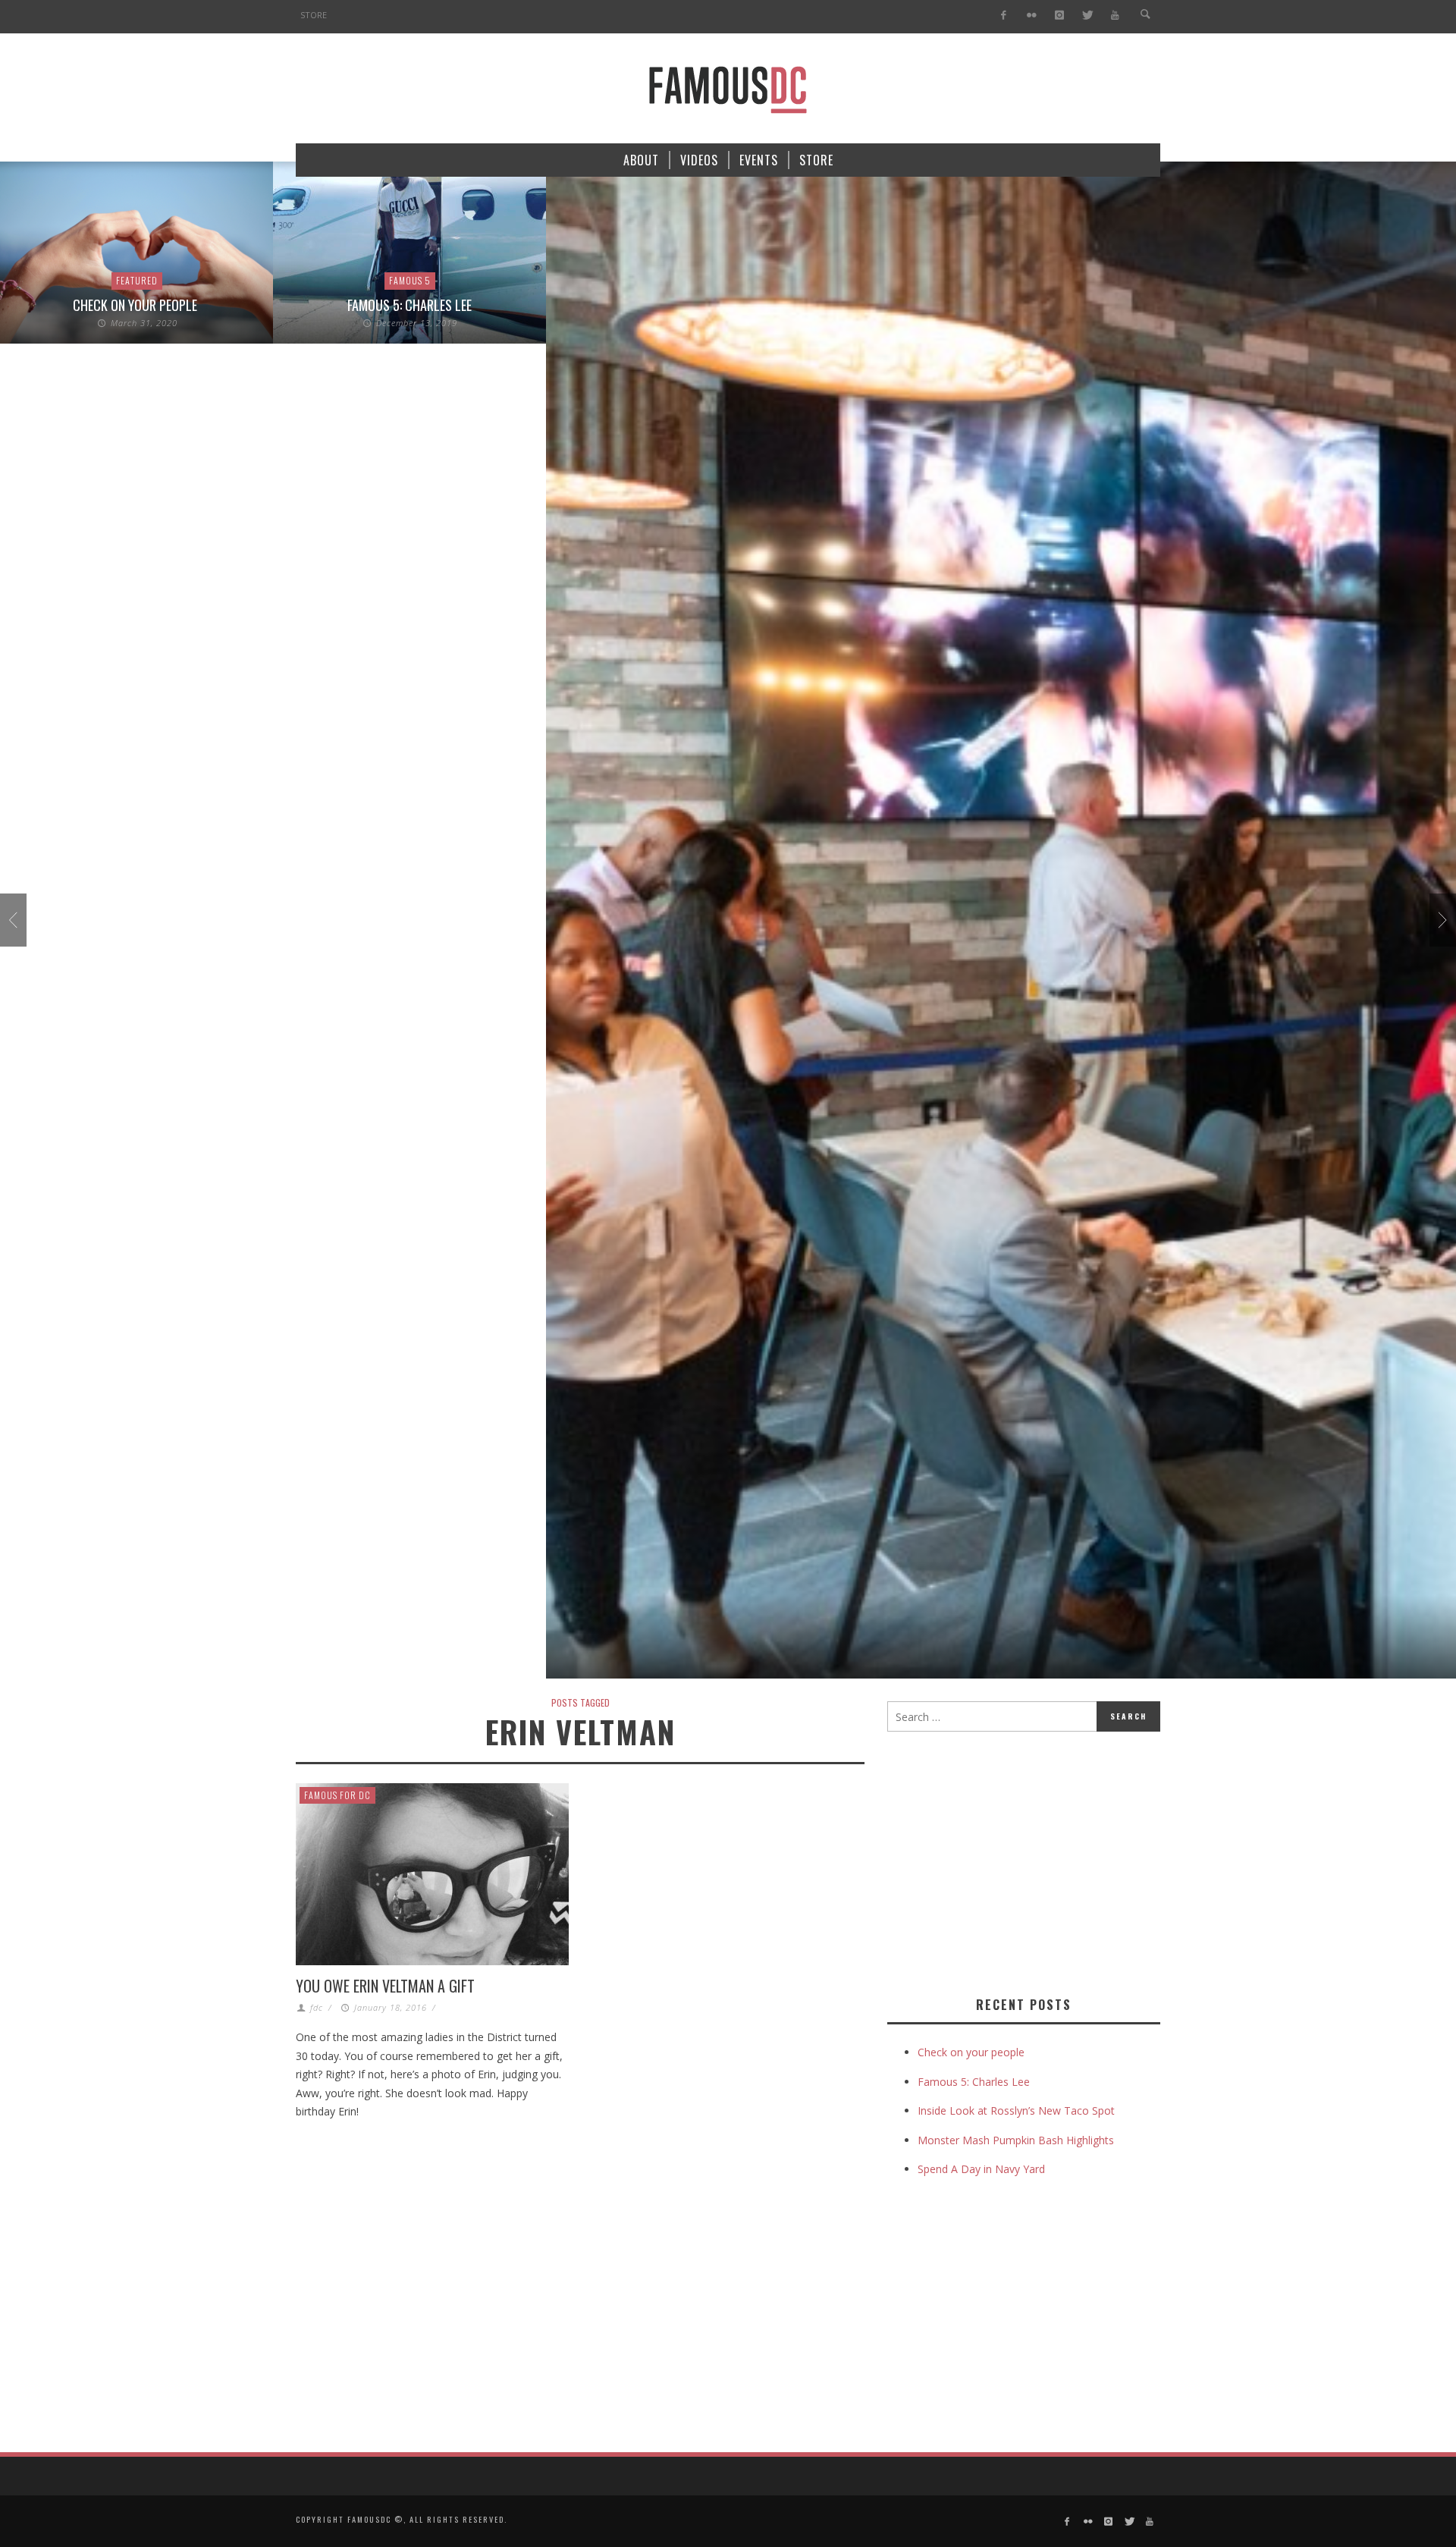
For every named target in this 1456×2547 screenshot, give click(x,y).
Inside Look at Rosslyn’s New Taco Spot (1016, 2110)
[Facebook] (1004, 16)
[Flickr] (1032, 16)
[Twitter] (1087, 16)
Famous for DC (337, 1795)
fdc (317, 2007)
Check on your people (136, 305)
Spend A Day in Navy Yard (981, 2169)
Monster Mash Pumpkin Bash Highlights (1016, 2140)
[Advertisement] (1015, 1861)
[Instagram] (1059, 16)
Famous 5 (410, 280)
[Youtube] (1115, 16)
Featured (137, 280)
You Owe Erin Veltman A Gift (385, 1986)
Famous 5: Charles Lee (409, 305)
